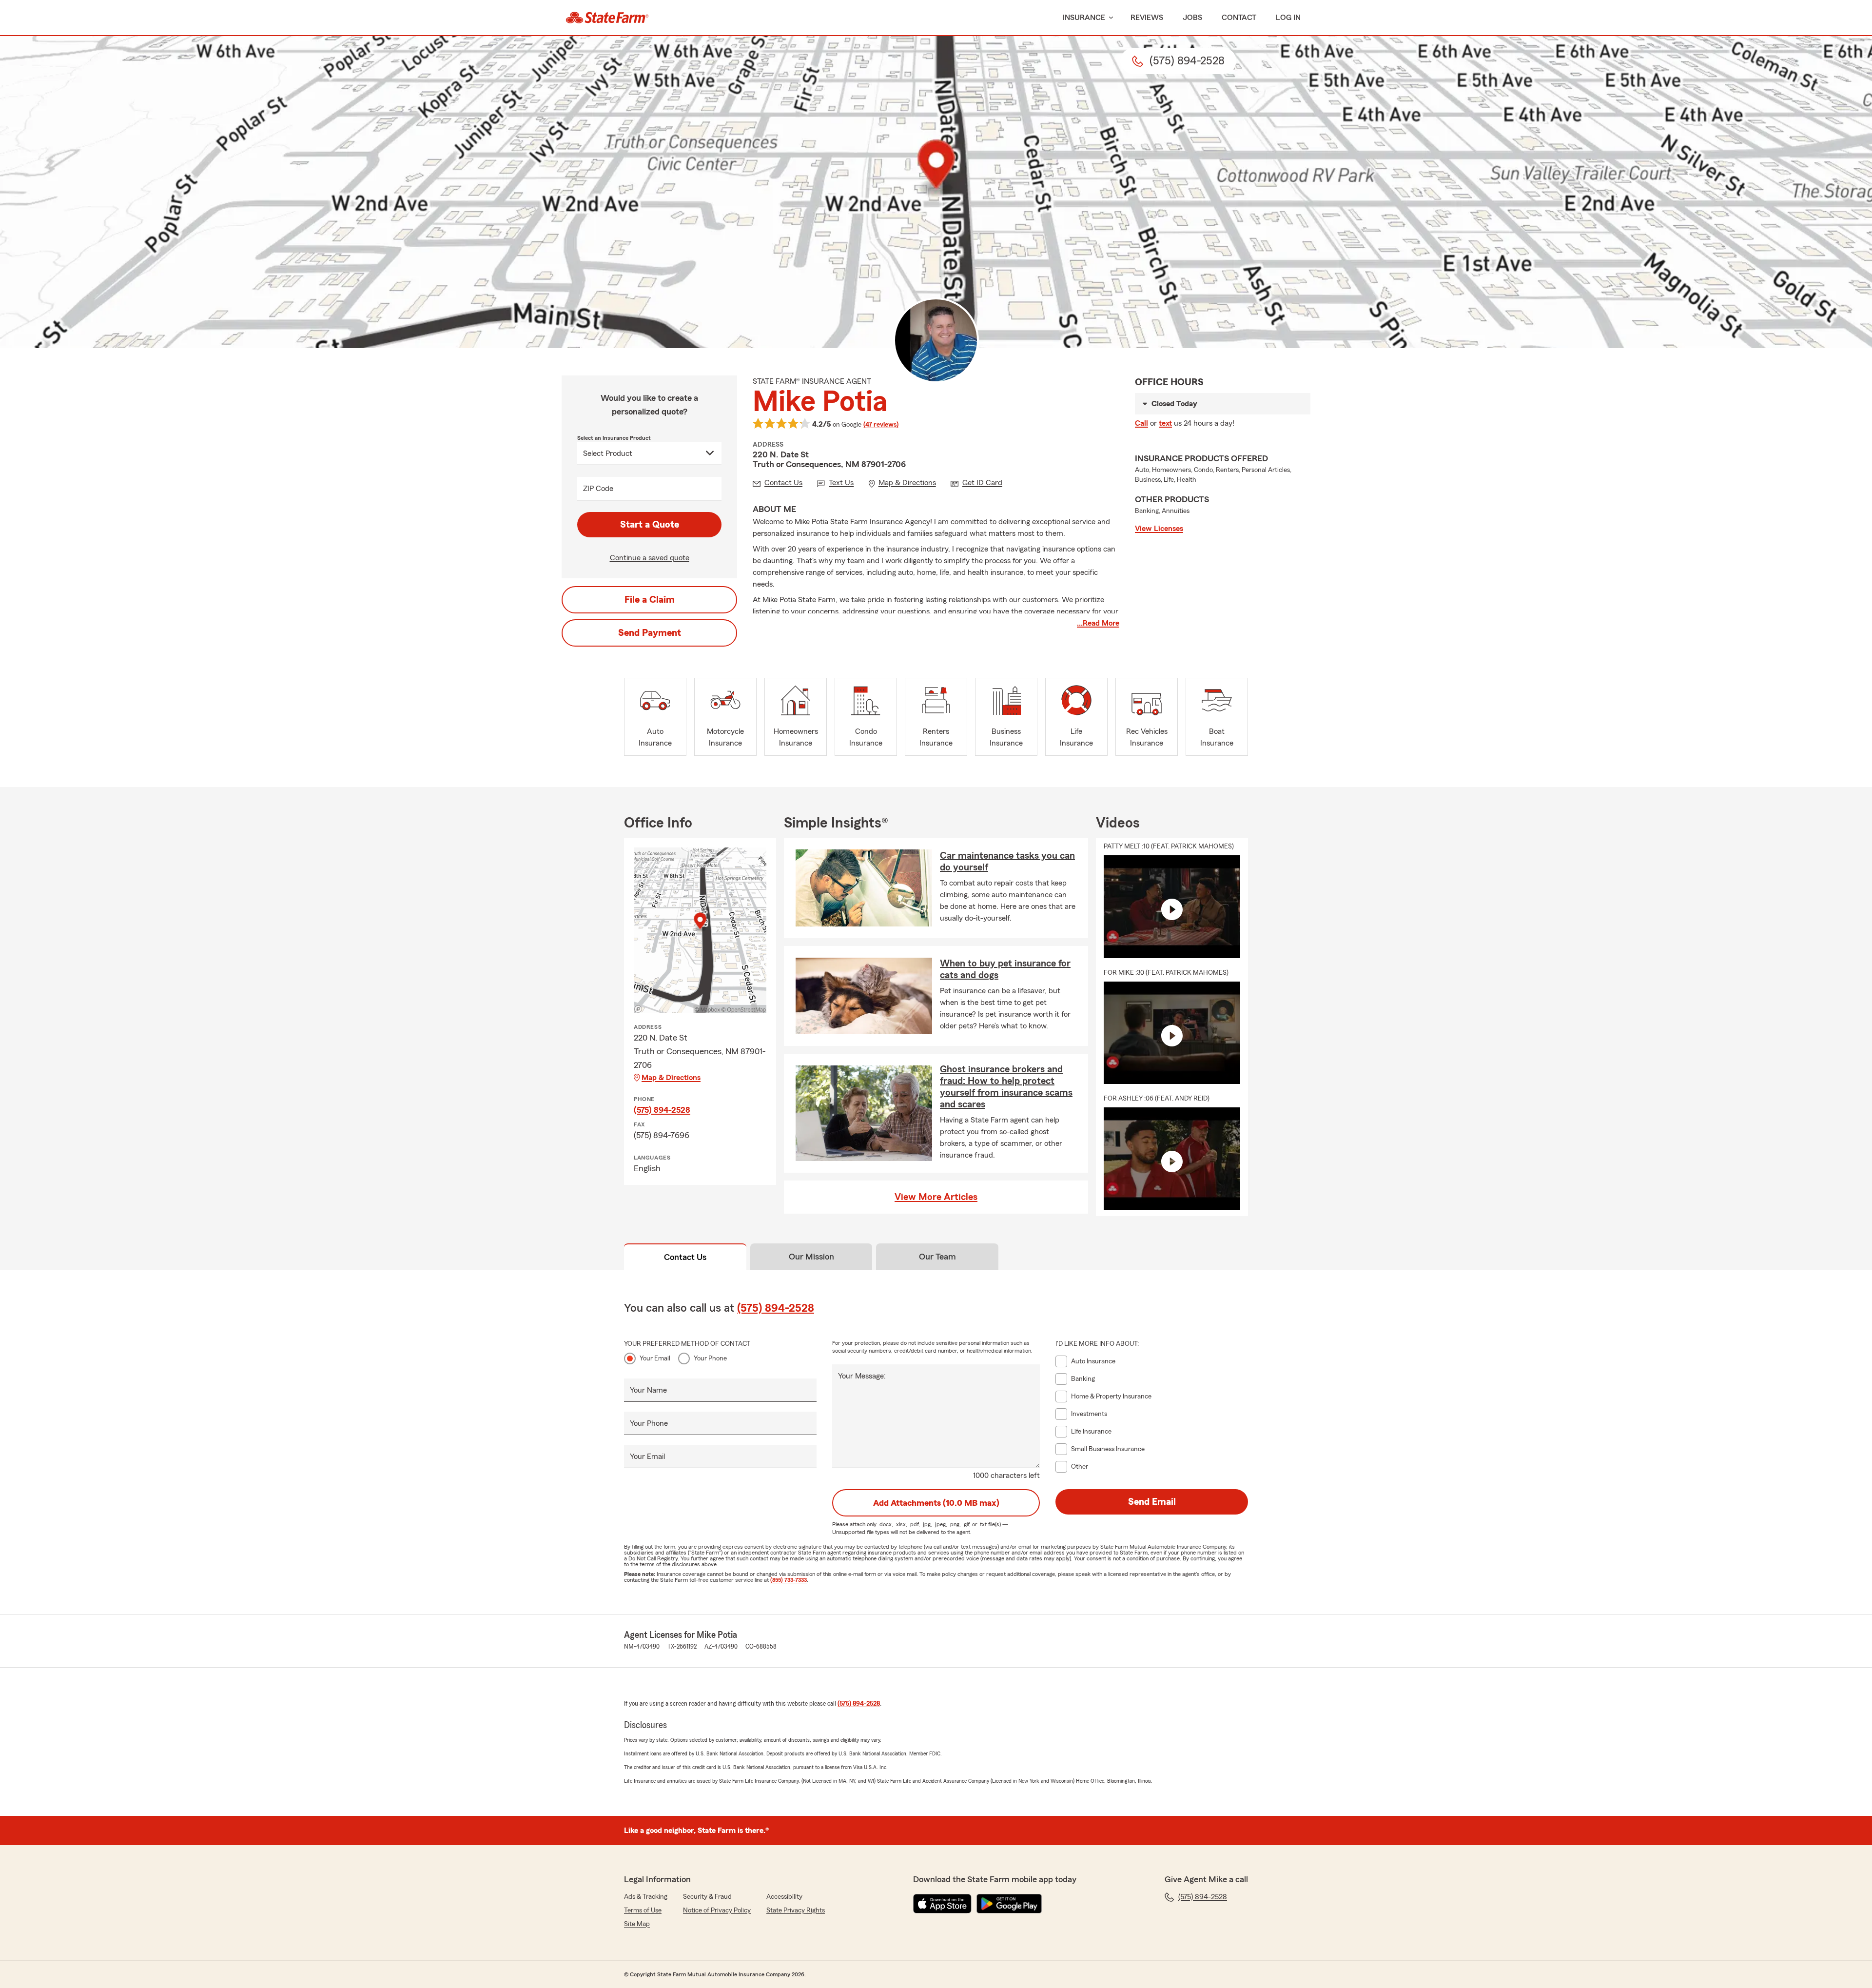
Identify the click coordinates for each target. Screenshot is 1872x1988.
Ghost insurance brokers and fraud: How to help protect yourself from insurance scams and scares (1006, 1087)
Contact (1239, 18)
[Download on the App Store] (942, 1904)
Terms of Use (643, 1910)
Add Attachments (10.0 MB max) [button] (936, 1503)
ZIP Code (598, 489)
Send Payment (650, 633)
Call (1141, 423)
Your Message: (862, 1376)
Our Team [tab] (937, 1257)
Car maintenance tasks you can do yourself (1007, 862)
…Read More (1098, 623)
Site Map (637, 1924)
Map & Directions (671, 1078)
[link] (607, 18)
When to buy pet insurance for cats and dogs (1005, 969)
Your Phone (710, 1358)
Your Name (648, 1390)
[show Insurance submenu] (1109, 18)
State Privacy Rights (796, 1910)
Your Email (655, 1358)
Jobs (1192, 18)
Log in (1288, 18)
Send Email (1152, 1502)
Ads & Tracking (646, 1897)
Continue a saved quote (650, 558)
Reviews (1147, 18)
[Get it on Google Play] (1009, 1904)
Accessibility (784, 1897)
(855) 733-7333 (789, 1580)
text (1165, 423)
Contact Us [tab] (685, 1257)
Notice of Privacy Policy (717, 1910)
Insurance (1084, 18)
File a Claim (650, 600)
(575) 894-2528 (662, 1110)
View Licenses (1159, 529)
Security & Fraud (707, 1897)
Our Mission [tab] (811, 1257)
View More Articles (936, 1197)
